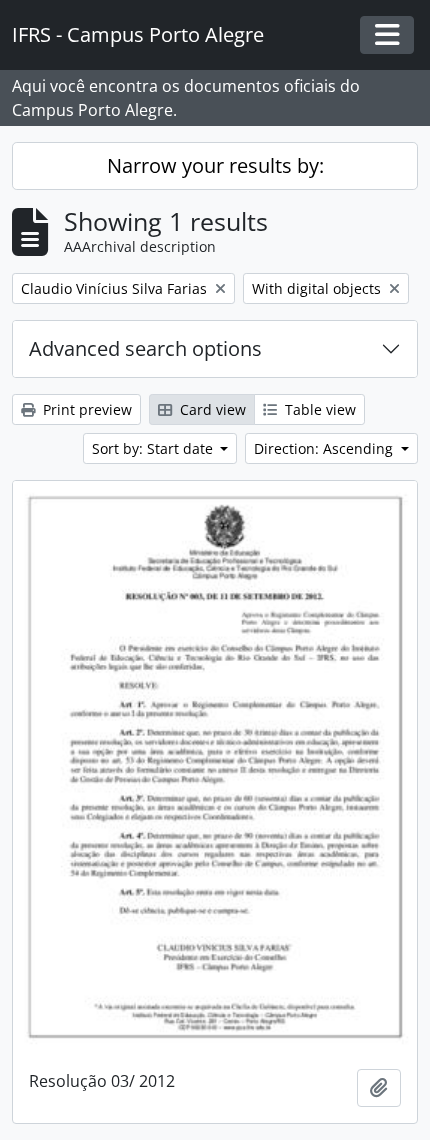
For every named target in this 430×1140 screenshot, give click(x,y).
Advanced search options (145, 348)
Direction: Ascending (325, 448)
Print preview (85, 409)
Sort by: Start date (154, 448)
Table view (318, 409)
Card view (211, 409)
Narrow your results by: (215, 165)
